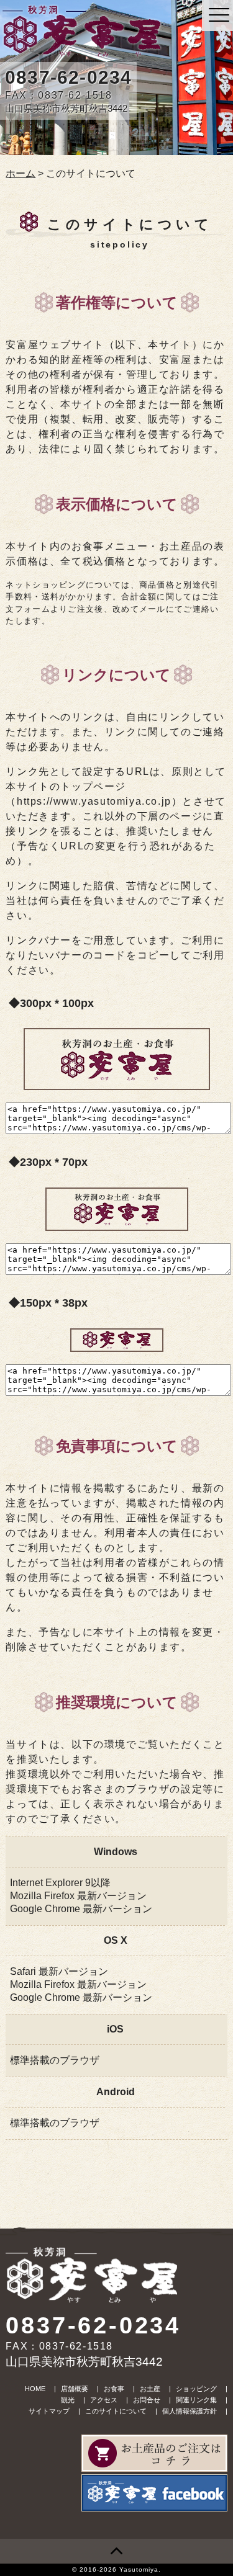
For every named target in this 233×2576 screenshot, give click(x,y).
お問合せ (147, 2400)
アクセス (104, 2400)
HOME (35, 2389)
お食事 (114, 2389)
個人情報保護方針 (190, 2411)
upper (116, 2551)
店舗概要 (75, 2389)
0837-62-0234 (68, 77)
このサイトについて (116, 2411)
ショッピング (196, 2389)
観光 (68, 2400)
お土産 (150, 2389)
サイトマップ (49, 2411)
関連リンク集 (196, 2400)
